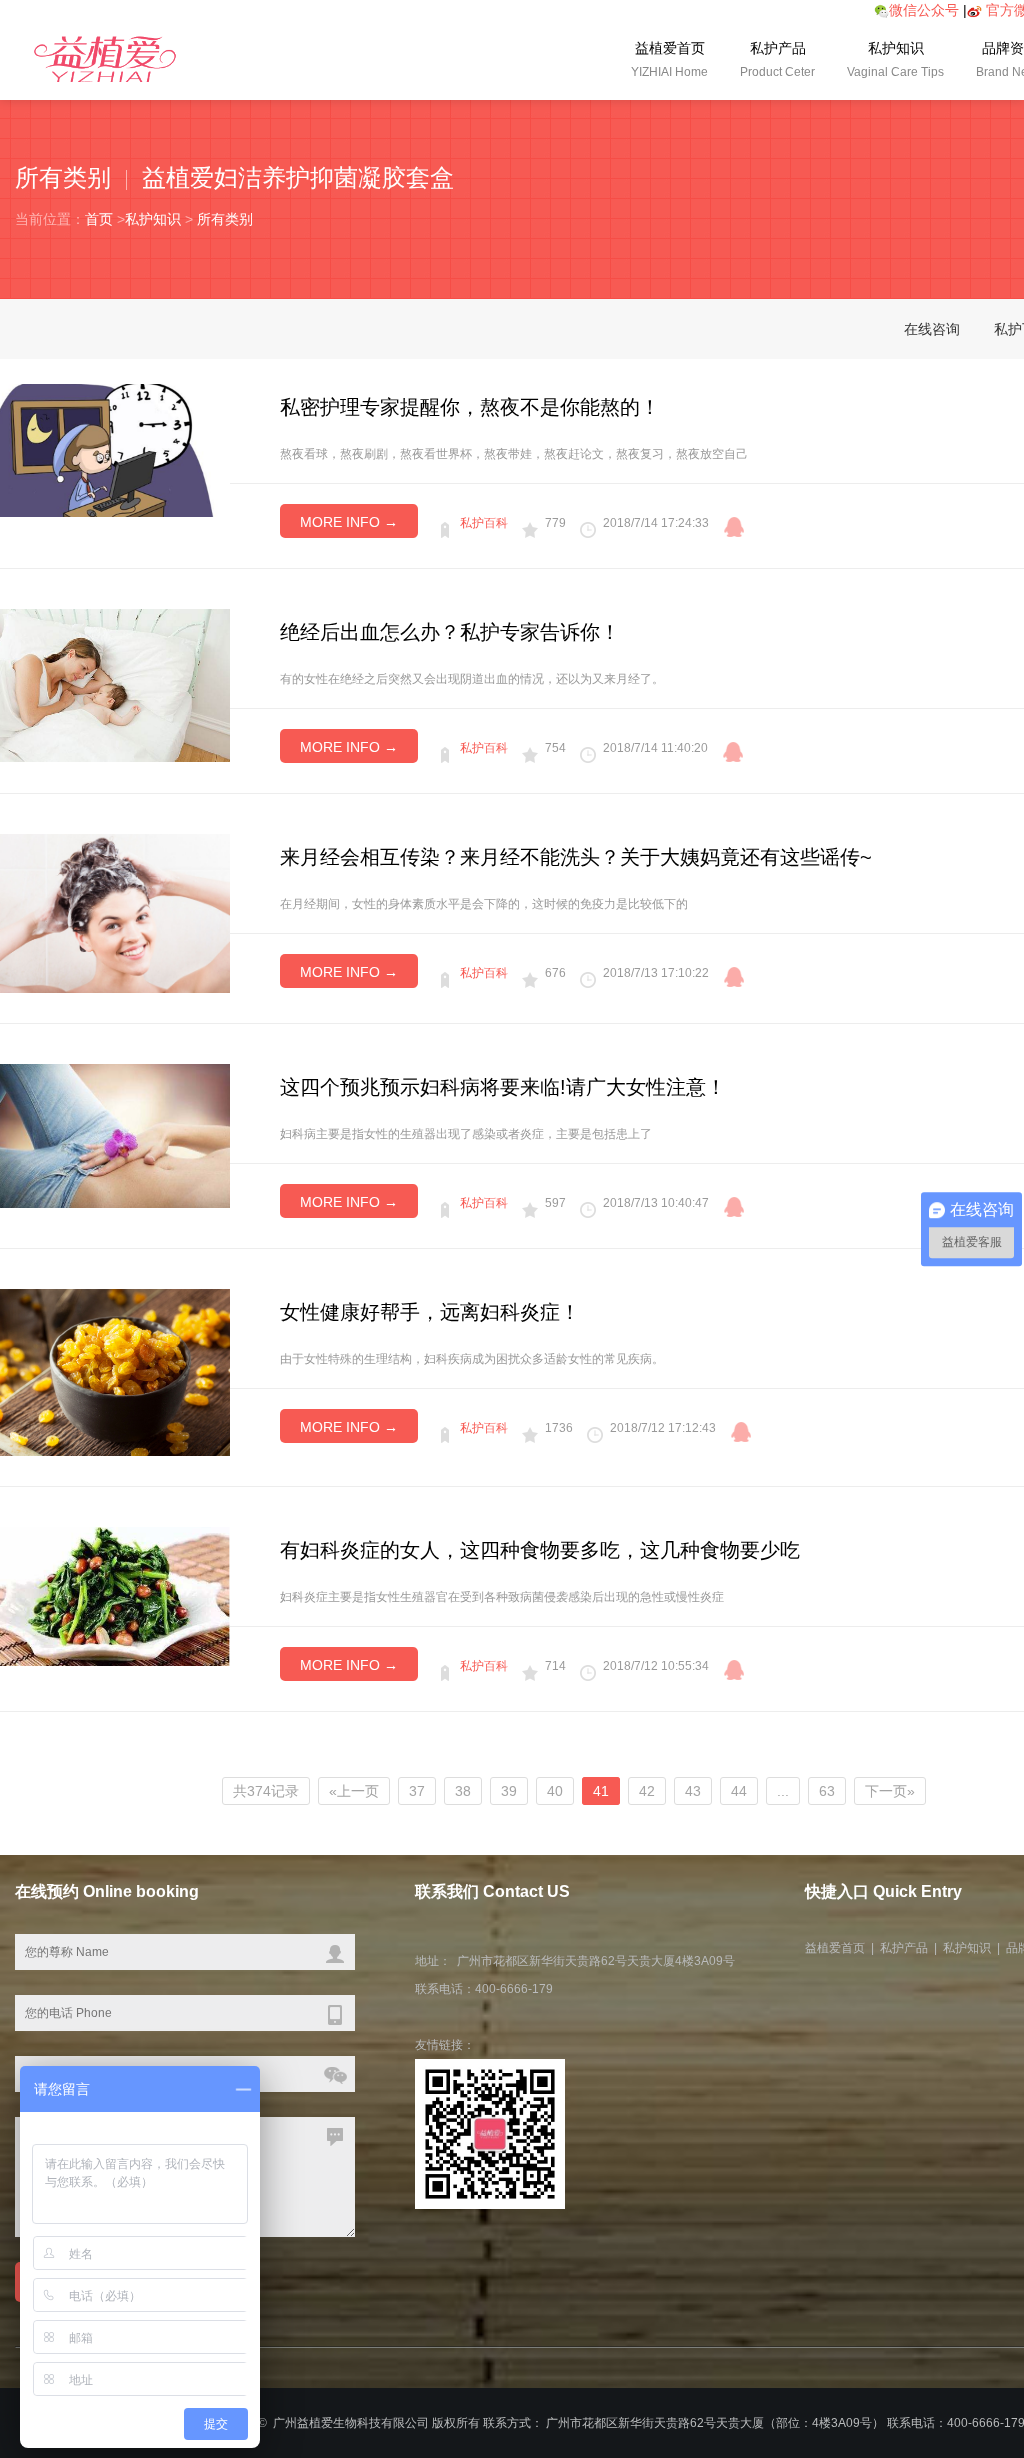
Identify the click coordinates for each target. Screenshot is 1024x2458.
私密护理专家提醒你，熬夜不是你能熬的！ (470, 407)
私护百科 (484, 522)
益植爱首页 (669, 59)
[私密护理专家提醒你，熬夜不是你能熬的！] (115, 449)
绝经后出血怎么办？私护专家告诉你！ (450, 632)
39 (509, 1791)
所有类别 (225, 219)
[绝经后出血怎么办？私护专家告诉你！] (115, 684)
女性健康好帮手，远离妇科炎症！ (430, 1312)
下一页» (890, 1791)
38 (463, 1791)
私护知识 (895, 59)
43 (693, 1791)
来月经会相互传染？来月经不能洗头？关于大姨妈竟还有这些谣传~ (576, 857)
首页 (99, 219)
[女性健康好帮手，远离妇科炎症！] (115, 1371)
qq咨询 (734, 527)
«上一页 (354, 1791)
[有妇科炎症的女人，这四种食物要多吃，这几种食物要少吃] (115, 1595)
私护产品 (777, 59)
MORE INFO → (349, 522)
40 (555, 1791)
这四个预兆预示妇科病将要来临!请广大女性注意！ (503, 1087)
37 (417, 1791)
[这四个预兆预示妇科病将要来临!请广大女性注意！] (115, 1135)
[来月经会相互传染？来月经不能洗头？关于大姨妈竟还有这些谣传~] (115, 912)
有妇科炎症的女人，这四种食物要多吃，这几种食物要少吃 (540, 1550)
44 (739, 1791)
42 (647, 1791)
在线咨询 (932, 329)
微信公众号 (924, 10)
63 (827, 1791)
